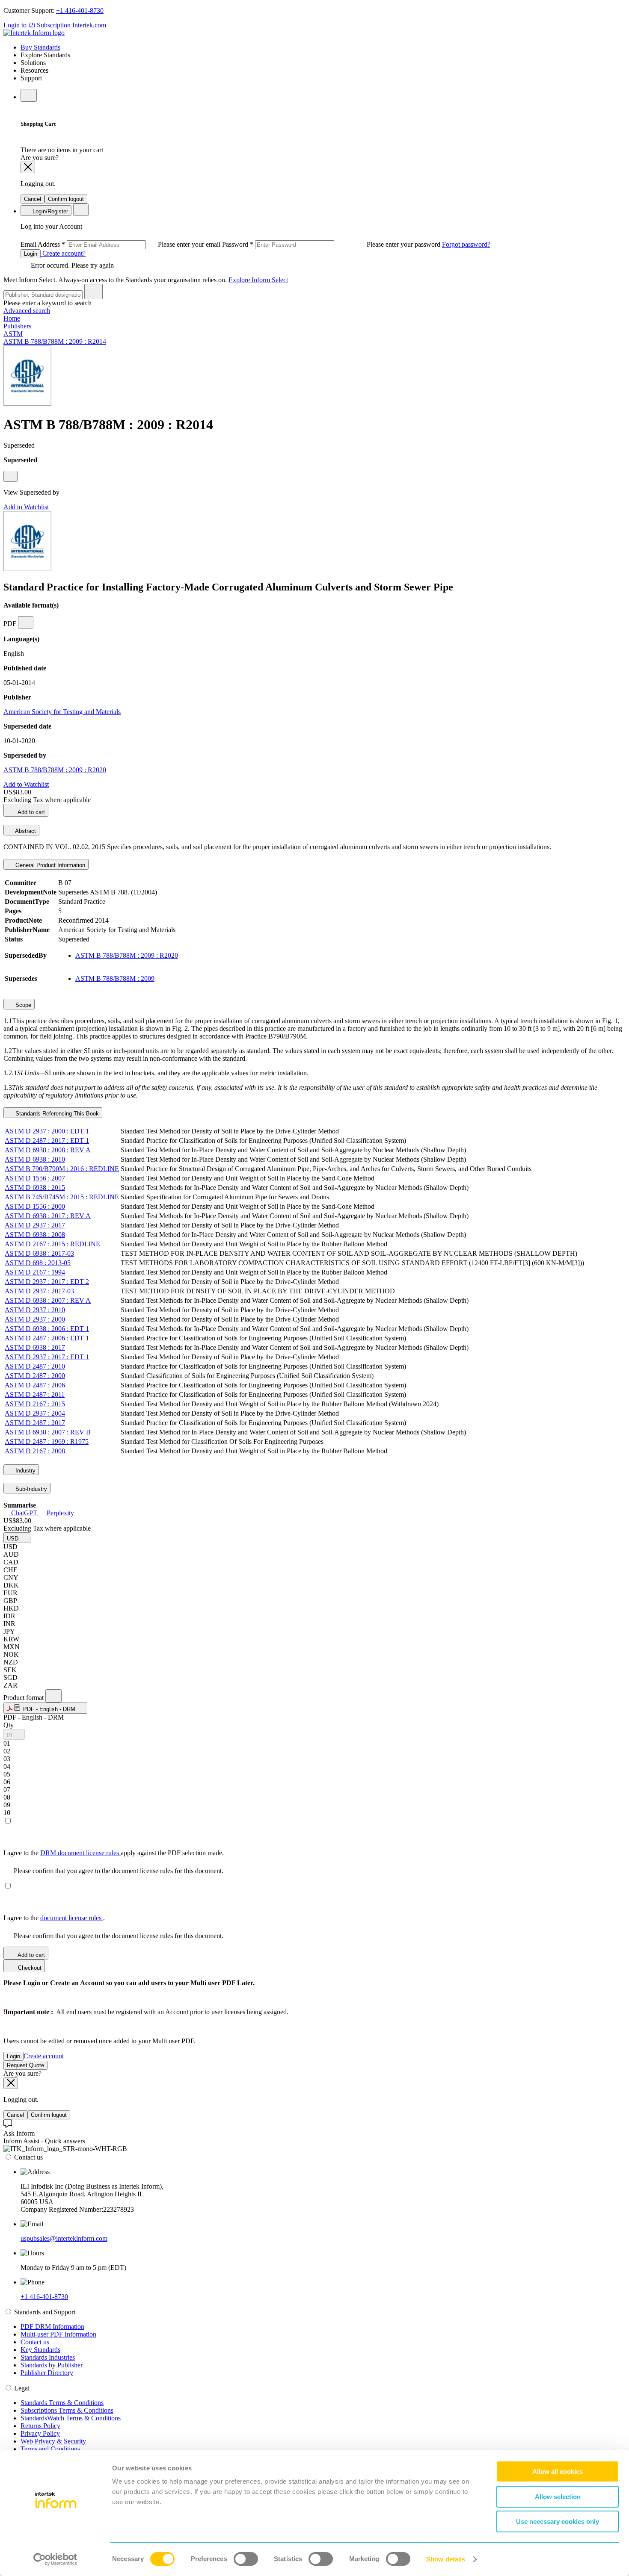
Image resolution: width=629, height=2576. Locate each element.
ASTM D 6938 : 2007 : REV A (48, 1300)
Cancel (33, 199)
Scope (22, 1005)
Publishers (17, 326)
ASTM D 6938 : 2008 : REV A (48, 1150)
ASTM (13, 334)
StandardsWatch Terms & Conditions (71, 2418)
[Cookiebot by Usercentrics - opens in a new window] (55, 2559)
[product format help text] (53, 1696)
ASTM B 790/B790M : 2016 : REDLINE (62, 1169)
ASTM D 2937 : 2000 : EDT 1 (47, 1131)
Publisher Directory (47, 2373)
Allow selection (558, 2497)
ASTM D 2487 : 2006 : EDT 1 (47, 1338)
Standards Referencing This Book (56, 1114)
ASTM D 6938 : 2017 (35, 1347)
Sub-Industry (30, 1489)
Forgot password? (466, 244)
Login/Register (49, 211)
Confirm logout (66, 199)
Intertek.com (89, 25)
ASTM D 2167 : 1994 (35, 1272)
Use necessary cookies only (558, 2521)
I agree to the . (54, 1918)
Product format (24, 1698)
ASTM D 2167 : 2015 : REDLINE (52, 1244)
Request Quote (25, 2065)
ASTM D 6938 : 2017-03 (39, 1253)
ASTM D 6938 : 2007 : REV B (48, 1432)
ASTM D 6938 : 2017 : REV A (48, 1216)
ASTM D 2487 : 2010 (35, 1366)
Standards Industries (48, 2357)
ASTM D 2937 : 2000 (35, 1319)
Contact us (35, 2342)
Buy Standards (40, 47)
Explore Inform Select (258, 280)
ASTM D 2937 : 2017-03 (39, 1291)
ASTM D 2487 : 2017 (35, 1423)
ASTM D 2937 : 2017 (35, 1225)
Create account (44, 2056)
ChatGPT (24, 1513)
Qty (9, 1725)
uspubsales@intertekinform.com (64, 2238)
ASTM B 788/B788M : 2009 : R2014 (55, 341)
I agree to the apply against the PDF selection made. (114, 1853)
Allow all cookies (558, 2471)
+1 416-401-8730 (80, 10)
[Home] (34, 33)
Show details (446, 2559)
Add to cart (31, 812)
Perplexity (59, 1513)
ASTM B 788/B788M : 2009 (115, 978)
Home (12, 318)
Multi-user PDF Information (58, 2334)
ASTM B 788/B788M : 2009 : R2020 (55, 770)
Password (332, 244)
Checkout (29, 1968)
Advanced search (27, 311)
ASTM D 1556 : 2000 (35, 1206)
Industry (25, 1471)
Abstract (25, 831)
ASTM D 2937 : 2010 (35, 1310)
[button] (17, 1538)
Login (31, 254)
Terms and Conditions (50, 2449)
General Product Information (49, 865)
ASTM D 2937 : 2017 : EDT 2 (47, 1282)
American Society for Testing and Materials (62, 712)
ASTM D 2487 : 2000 (35, 1376)
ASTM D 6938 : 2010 (35, 1159)
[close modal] (28, 167)
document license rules (72, 1918)
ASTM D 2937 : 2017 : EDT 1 (47, 1357)
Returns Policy (40, 2426)
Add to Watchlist (26, 507)
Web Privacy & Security (53, 2441)
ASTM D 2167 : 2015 (35, 1404)
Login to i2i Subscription (37, 25)
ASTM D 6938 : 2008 (35, 1235)
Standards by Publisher (52, 2365)
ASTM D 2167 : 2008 (35, 1451)
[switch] (246, 2559)
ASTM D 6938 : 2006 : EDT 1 (47, 1329)
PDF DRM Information (52, 2327)
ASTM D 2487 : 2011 (35, 1394)
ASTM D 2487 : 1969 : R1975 (47, 1441)
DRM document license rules (80, 1853)
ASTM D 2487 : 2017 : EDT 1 (47, 1140)
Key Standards (40, 2350)
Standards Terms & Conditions (62, 2403)
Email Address (121, 244)
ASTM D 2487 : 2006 (35, 1385)
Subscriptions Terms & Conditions (67, 2410)
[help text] (10, 476)
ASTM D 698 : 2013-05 (38, 1263)
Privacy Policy (40, 2433)
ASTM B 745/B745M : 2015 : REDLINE (62, 1197)
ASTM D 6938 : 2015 (35, 1188)
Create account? (63, 253)
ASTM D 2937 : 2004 (35, 1413)
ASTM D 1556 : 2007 (35, 1178)
